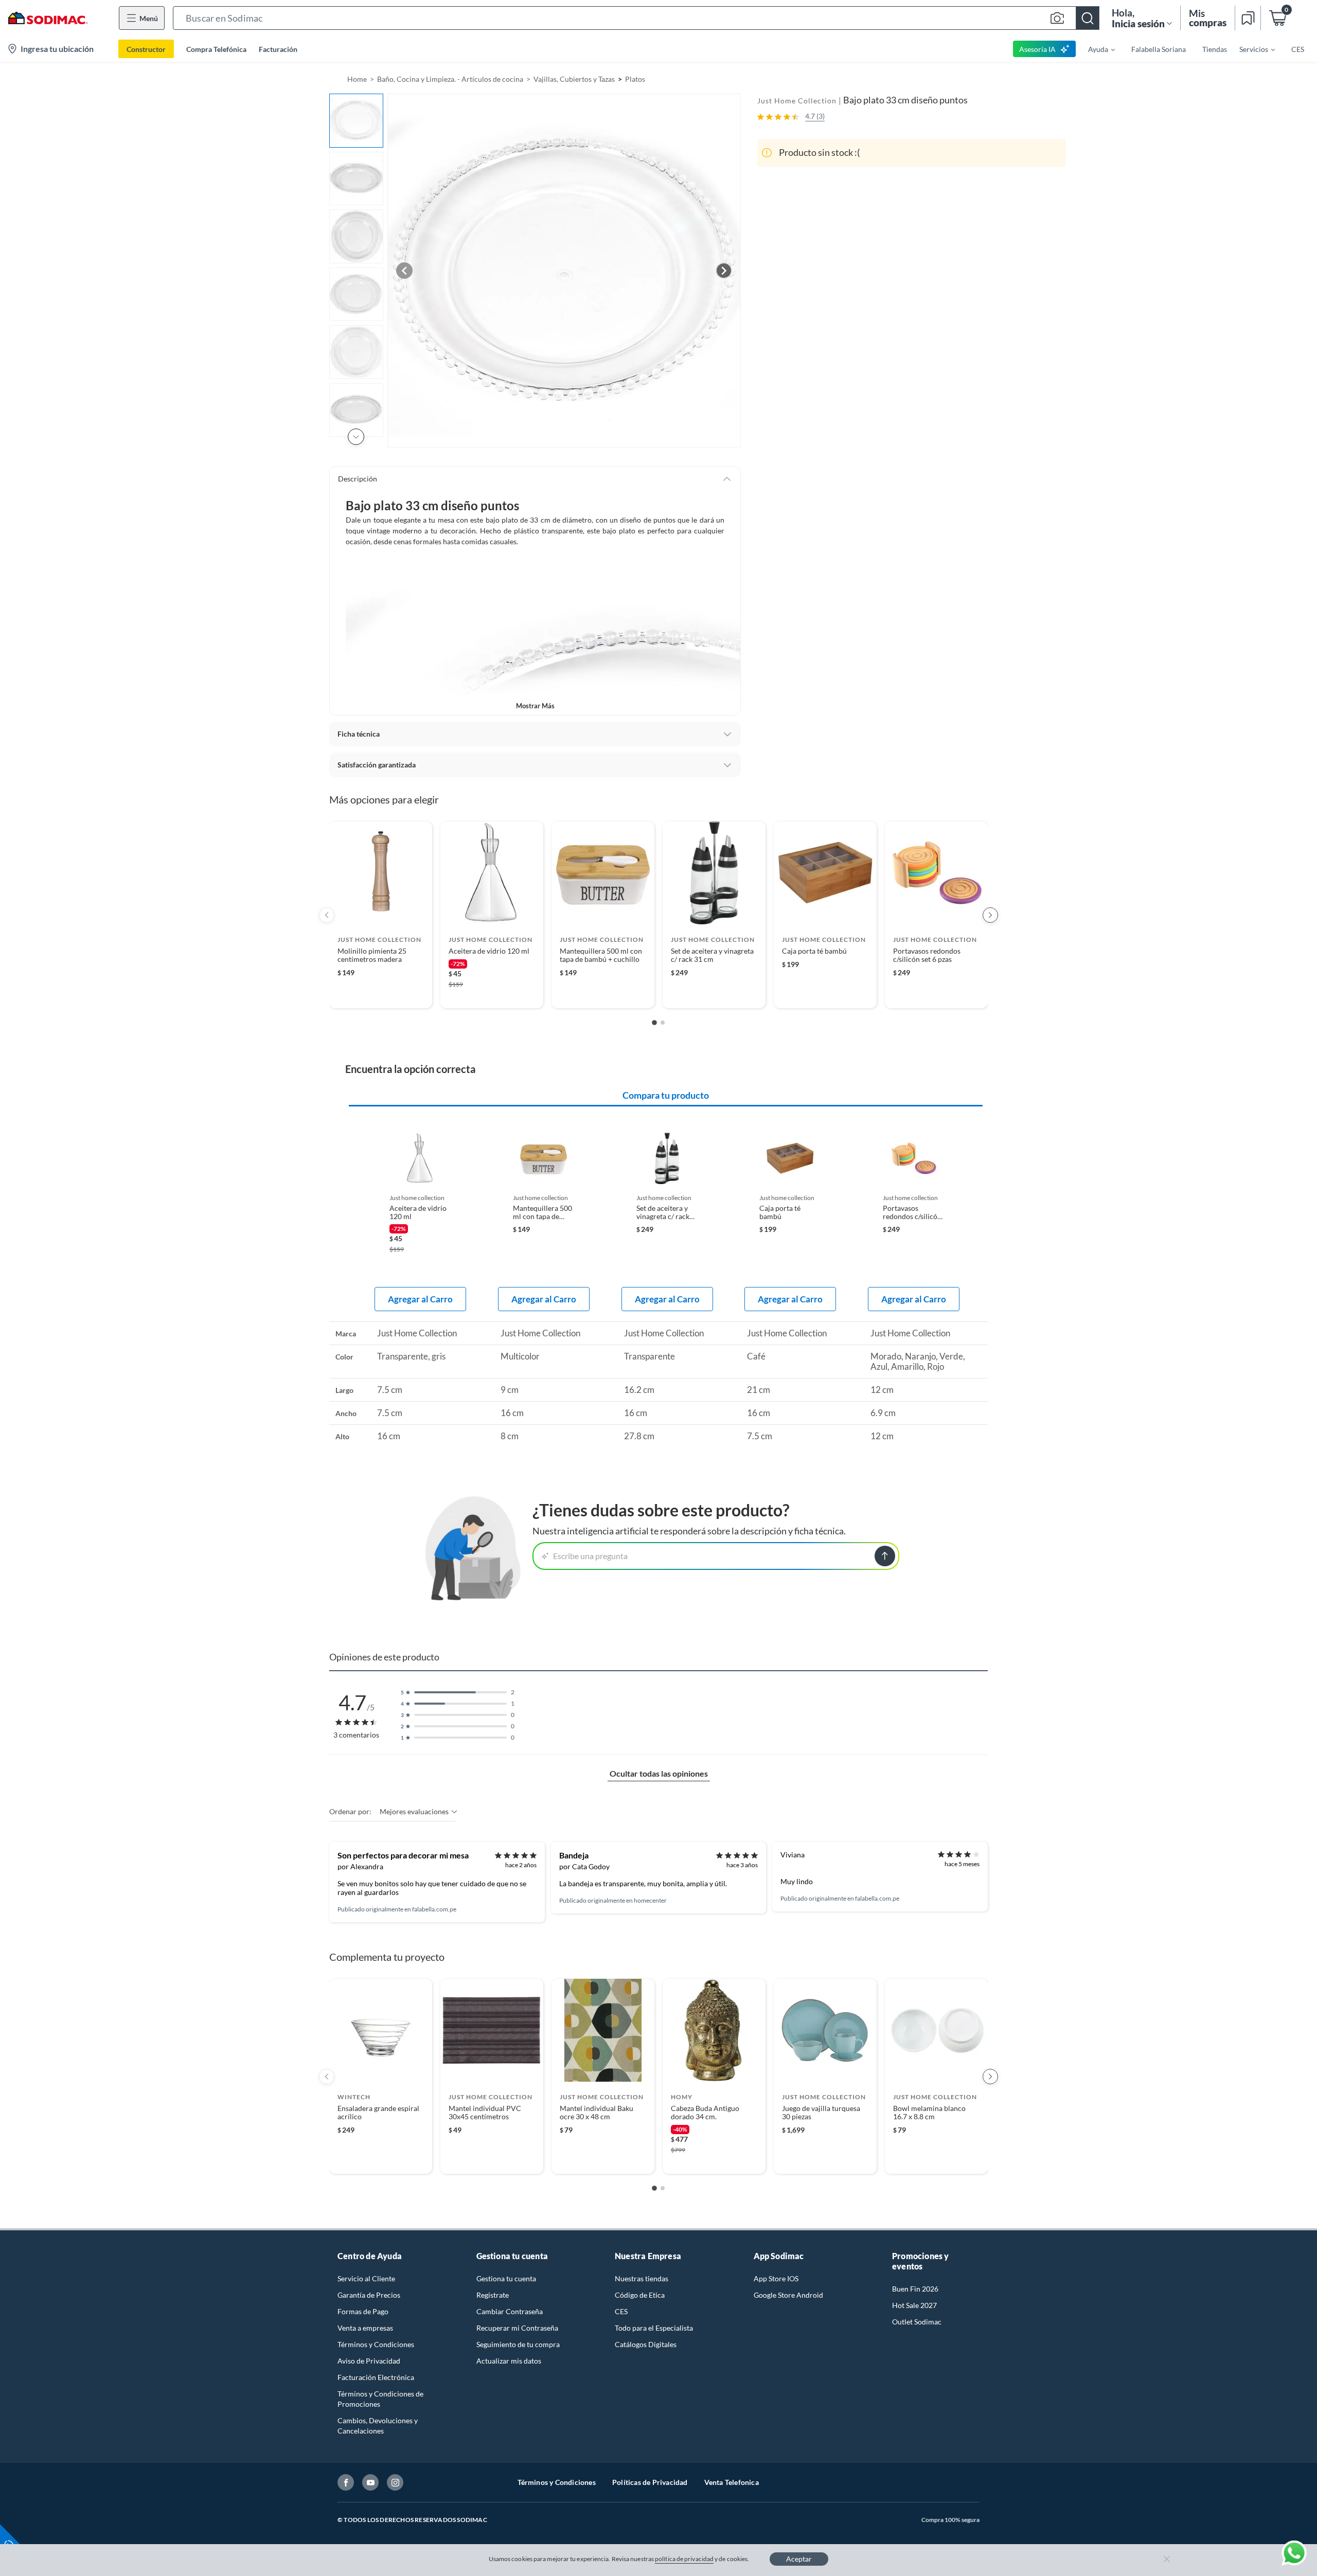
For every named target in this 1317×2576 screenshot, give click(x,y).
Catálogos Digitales (646, 2344)
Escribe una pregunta (590, 1556)
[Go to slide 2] (663, 1023)
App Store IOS (776, 2278)
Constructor (146, 49)
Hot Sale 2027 (914, 2305)
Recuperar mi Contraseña (517, 2328)
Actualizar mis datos (509, 2361)
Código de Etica (640, 2295)
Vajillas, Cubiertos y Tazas (574, 79)
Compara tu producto (666, 1095)
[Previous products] (327, 915)
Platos (635, 79)
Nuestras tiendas (642, 2278)
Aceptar (799, 2559)
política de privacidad (684, 2559)
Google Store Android (788, 2295)
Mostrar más (535, 706)
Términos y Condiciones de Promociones (380, 2399)
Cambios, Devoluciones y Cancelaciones (378, 2426)
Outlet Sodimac (917, 2322)
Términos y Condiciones (376, 2344)
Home (357, 79)
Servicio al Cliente (366, 2278)
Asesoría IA (1037, 49)
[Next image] (724, 271)
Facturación (278, 49)
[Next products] (990, 915)
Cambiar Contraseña (510, 2311)
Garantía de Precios (369, 2295)
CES (621, 2311)
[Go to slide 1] (654, 1023)
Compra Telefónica (216, 49)
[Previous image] (404, 271)
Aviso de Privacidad (369, 2361)
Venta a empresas (365, 2328)
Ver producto (380, 994)
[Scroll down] (356, 437)
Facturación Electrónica (376, 2377)
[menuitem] (1095, 49)
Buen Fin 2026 (915, 2289)
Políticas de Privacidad (650, 2482)
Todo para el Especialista (654, 2328)
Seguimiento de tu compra (518, 2344)
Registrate (493, 2295)
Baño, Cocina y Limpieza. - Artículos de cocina (450, 79)
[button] (636, 18)
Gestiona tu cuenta (506, 2278)
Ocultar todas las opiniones (659, 1773)
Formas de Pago (363, 2311)
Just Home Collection (797, 101)
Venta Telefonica (732, 2482)
